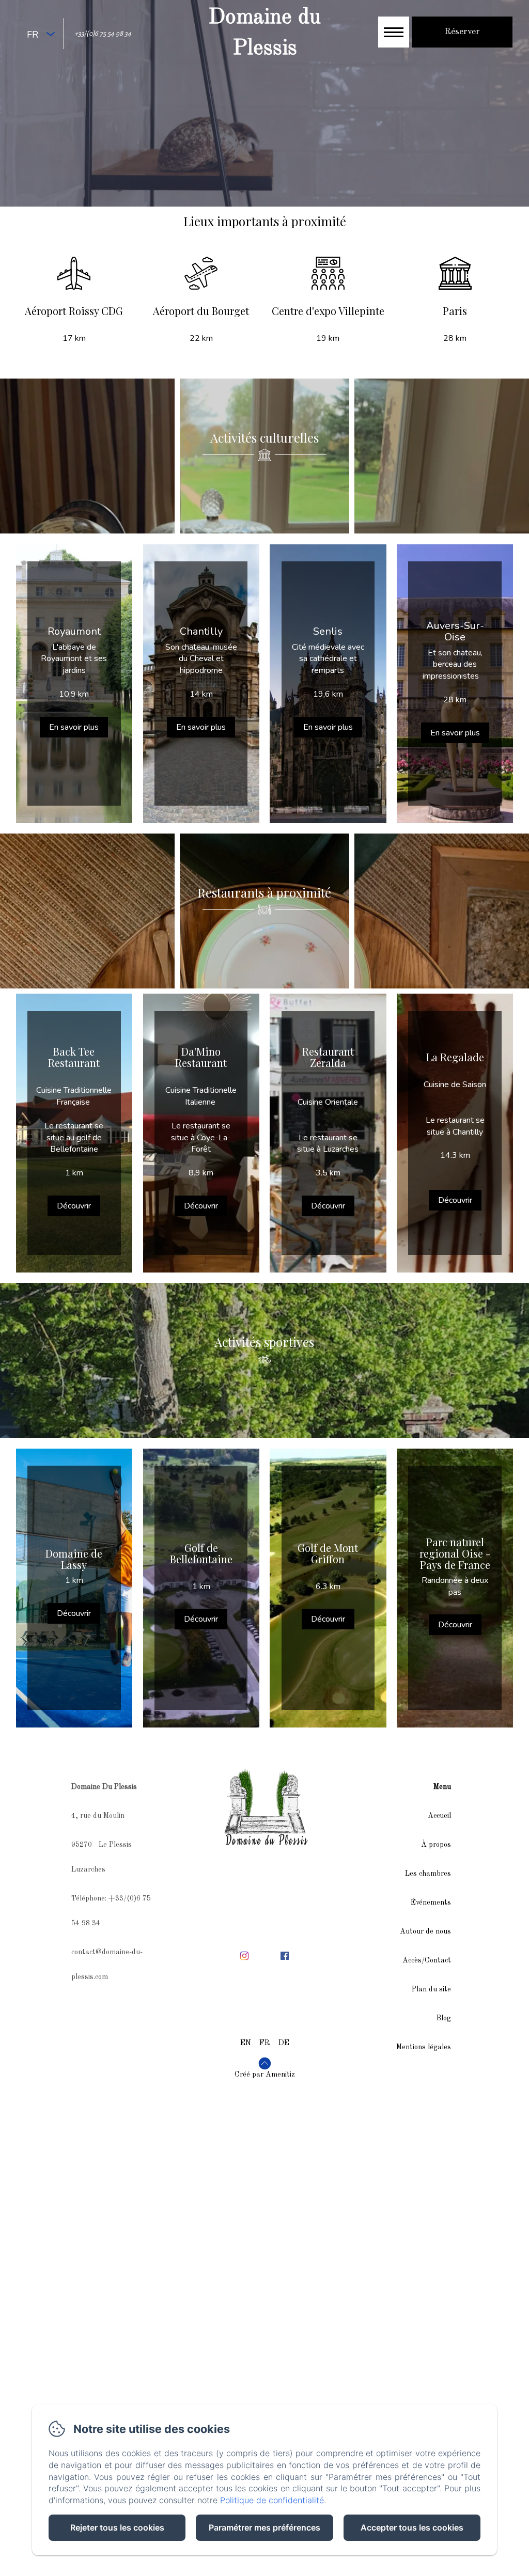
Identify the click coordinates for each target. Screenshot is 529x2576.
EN (246, 2043)
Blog (444, 2018)
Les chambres (428, 1874)
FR (265, 2043)
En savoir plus (74, 727)
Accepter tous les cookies (412, 2527)
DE (284, 2043)
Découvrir (74, 1206)
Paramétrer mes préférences (264, 2527)
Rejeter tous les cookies (117, 2527)
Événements (431, 1903)
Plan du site (431, 1989)
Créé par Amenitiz (265, 2075)
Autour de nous (425, 1931)
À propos (436, 1845)
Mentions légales (424, 2047)
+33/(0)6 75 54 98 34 (103, 33)
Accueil (439, 1816)
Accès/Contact (427, 1960)
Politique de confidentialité (272, 2500)
